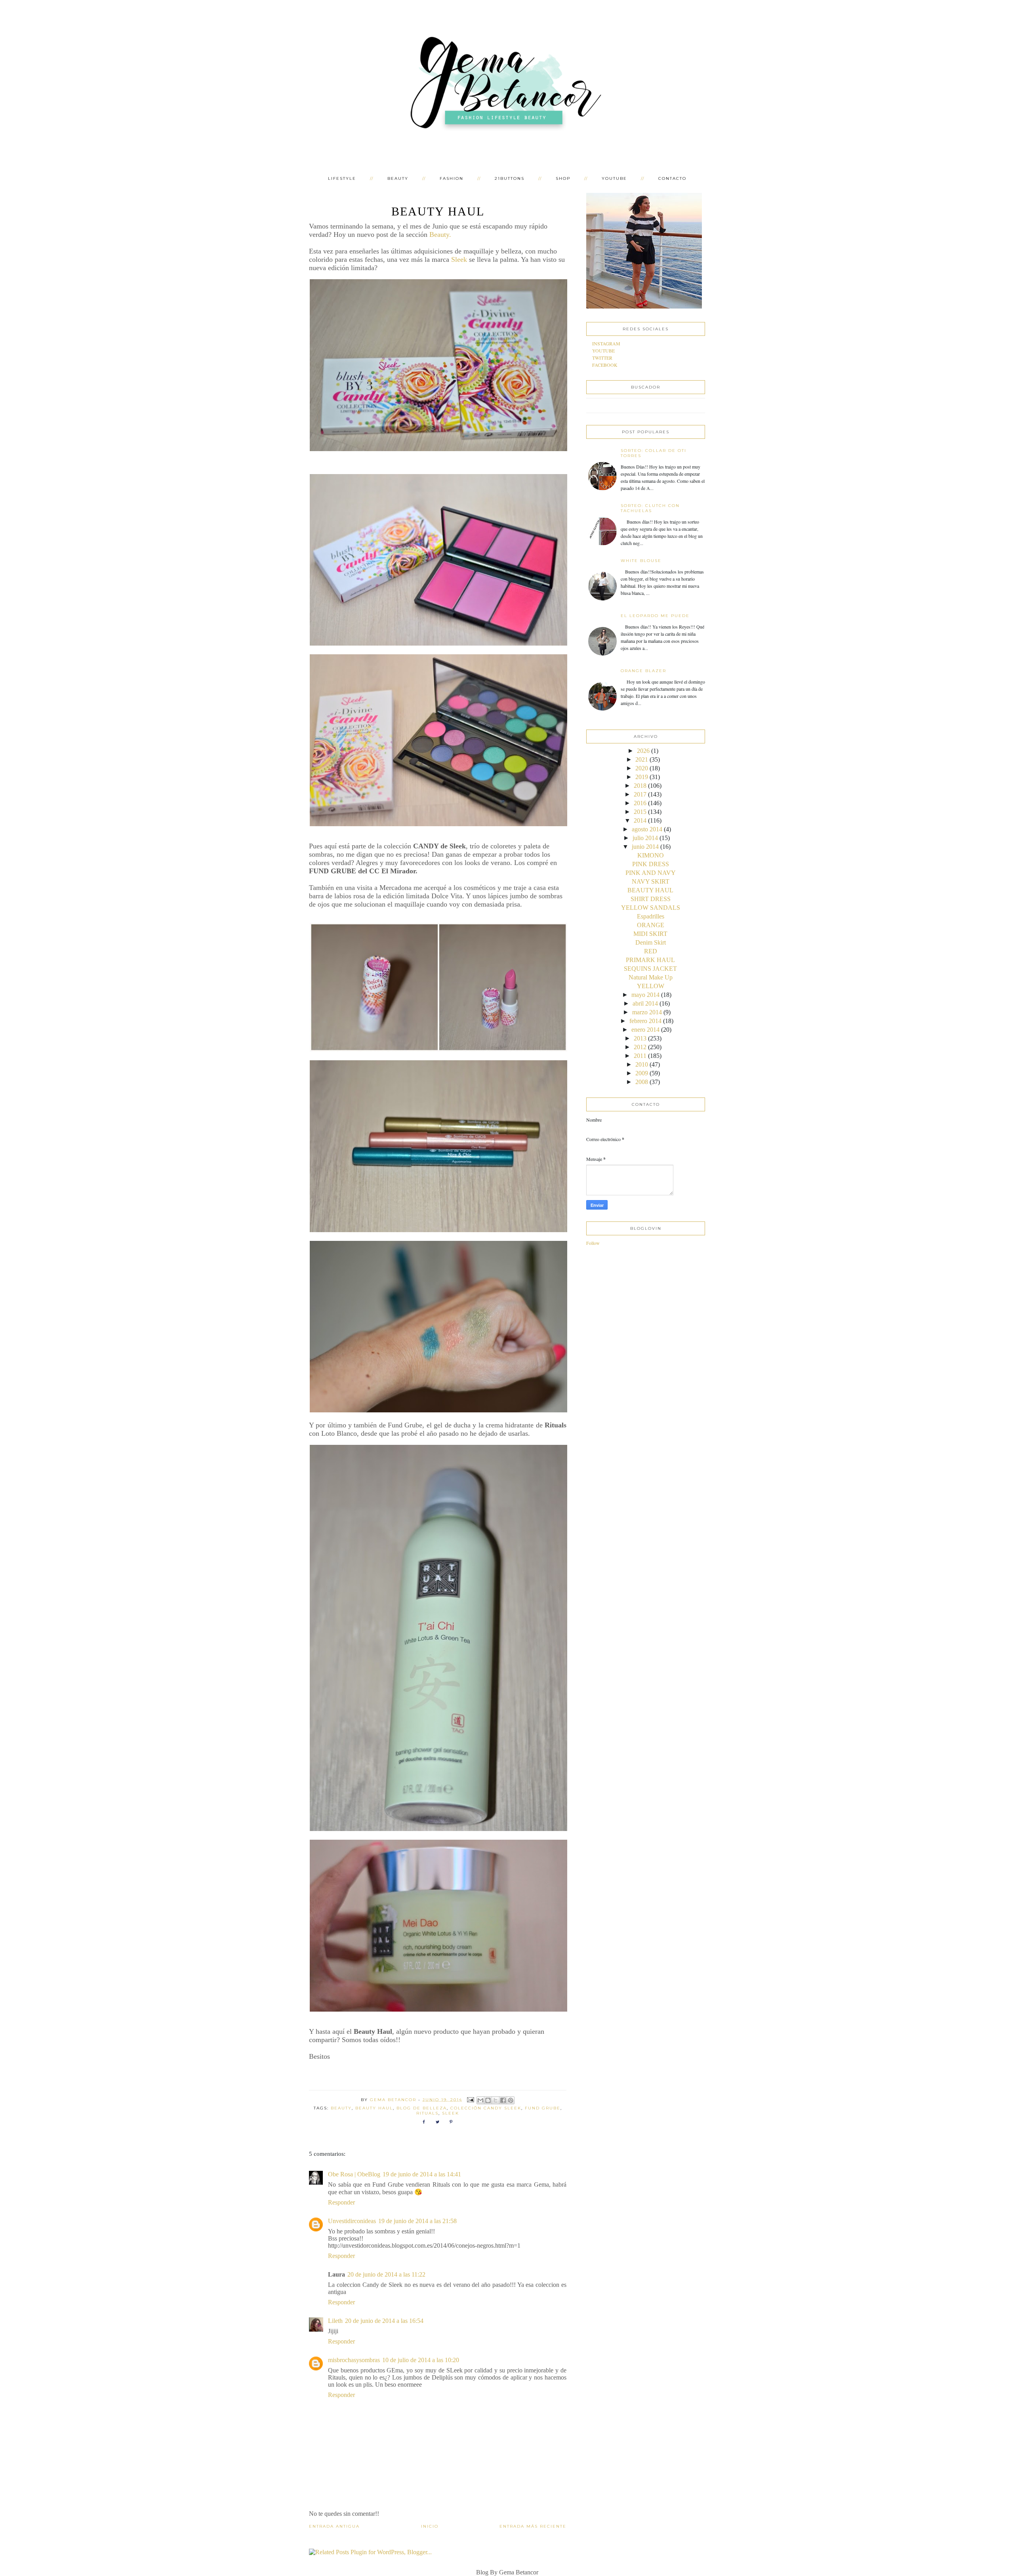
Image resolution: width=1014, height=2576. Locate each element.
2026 (643, 751)
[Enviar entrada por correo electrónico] (471, 2099)
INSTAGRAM (606, 343)
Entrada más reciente (533, 2526)
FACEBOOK (605, 365)
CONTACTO (672, 178)
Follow (593, 1243)
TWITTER (602, 358)
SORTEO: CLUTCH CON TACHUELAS (650, 508)
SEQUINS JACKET (650, 969)
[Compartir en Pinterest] (511, 2100)
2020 (642, 768)
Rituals (427, 2113)
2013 (640, 1038)
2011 (640, 1056)
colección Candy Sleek (486, 2108)
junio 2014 (645, 847)
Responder (341, 2202)
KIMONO (651, 855)
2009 (642, 1073)
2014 (640, 820)
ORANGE (651, 925)
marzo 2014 (647, 1012)
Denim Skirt (651, 942)
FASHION (452, 178)
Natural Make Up (651, 977)
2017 (640, 794)
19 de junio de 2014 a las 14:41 (422, 2174)
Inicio (430, 2526)
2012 (640, 1047)
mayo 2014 (645, 995)
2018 (640, 786)
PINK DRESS (651, 864)
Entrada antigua (334, 2526)
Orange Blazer (643, 671)
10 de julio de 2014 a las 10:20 (421, 2360)
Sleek (459, 259)
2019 (642, 777)
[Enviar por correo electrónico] (480, 2100)
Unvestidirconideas (352, 2221)
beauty (341, 2108)
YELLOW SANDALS (651, 908)
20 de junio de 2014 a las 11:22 (386, 2274)
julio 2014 (645, 838)
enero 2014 (645, 1030)
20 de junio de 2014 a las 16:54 (384, 2321)
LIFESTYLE (342, 178)
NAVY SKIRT (651, 881)
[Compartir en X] (496, 2100)
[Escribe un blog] (488, 2100)
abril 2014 (645, 1003)
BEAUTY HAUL (650, 890)
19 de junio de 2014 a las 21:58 (417, 2221)
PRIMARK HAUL (650, 960)
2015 (640, 812)
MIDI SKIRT (650, 934)
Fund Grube (543, 2108)
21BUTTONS (510, 178)
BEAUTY (398, 178)
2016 (640, 803)
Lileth (335, 2321)
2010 (642, 1064)
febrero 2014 (645, 1021)
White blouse (641, 561)
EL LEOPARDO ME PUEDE (655, 616)
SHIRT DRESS (651, 899)
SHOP (563, 178)
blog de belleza (422, 2108)
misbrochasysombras (354, 2360)
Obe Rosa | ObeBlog (354, 2174)
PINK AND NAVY (651, 873)
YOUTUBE (614, 178)
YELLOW (651, 986)
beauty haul (374, 2108)
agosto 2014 (647, 829)
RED (651, 951)
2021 (642, 759)
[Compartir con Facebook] (503, 2100)
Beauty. (440, 234)
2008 (642, 1082)
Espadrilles (651, 916)
